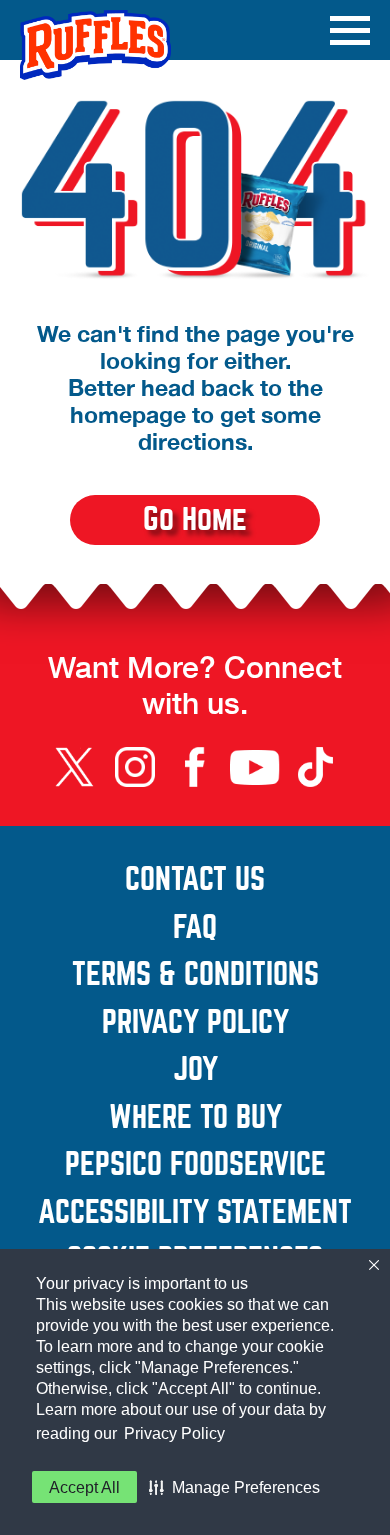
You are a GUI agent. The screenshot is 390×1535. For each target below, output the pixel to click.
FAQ (195, 928)
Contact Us (247, 880)
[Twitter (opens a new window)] (75, 767)
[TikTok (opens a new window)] (315, 767)
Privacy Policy (174, 1433)
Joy (264, 1070)
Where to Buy (195, 1118)
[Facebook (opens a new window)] (195, 767)
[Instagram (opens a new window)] (135, 767)
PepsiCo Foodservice (217, 1165)
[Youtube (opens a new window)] (255, 767)
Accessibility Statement (204, 1213)
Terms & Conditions (221, 975)
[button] (234, 1487)
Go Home (195, 519)
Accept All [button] (84, 1487)
